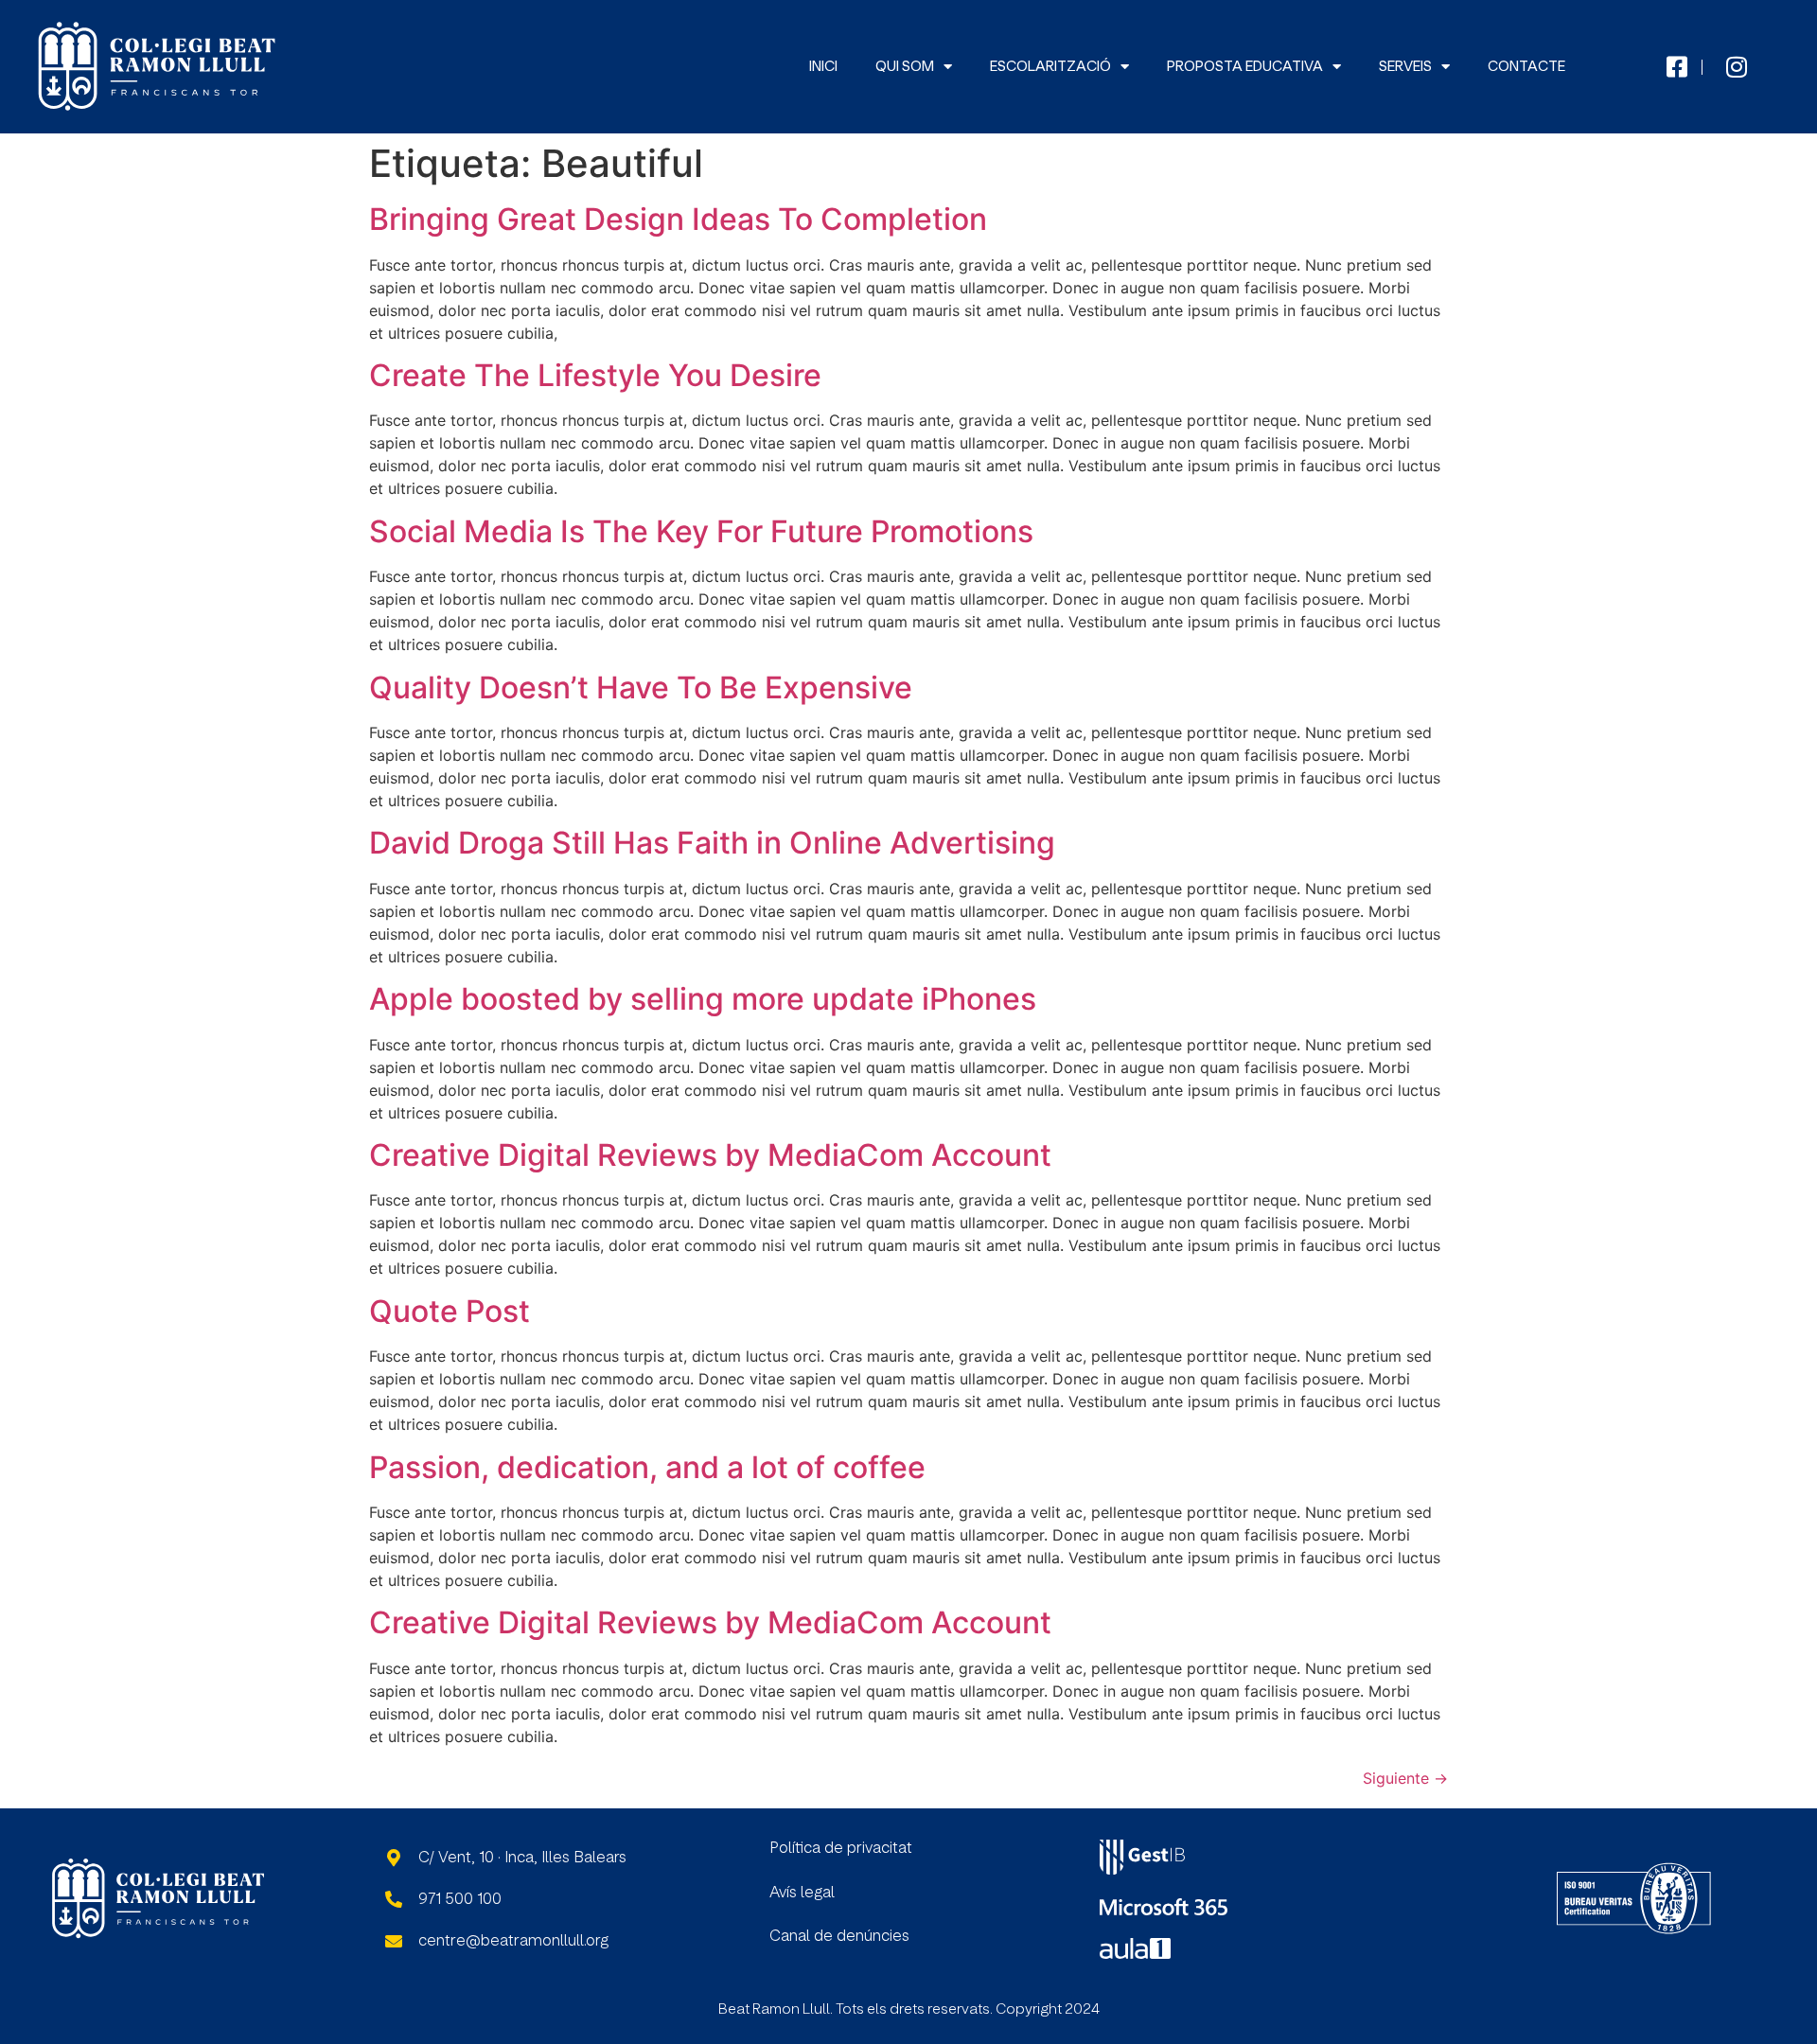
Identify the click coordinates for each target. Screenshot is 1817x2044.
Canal (792, 1936)
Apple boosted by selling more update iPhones (703, 999)
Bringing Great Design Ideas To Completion (678, 219)
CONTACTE (1526, 67)
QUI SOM (905, 67)
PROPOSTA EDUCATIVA (1245, 67)
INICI (823, 67)
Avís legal (802, 1893)
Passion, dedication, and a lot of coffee (647, 1467)
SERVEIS (1405, 67)
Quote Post (450, 1311)
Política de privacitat (841, 1848)
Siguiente (1405, 1778)
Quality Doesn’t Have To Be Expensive (641, 687)
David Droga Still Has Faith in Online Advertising (712, 843)
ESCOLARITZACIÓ (1050, 67)
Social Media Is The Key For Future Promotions (701, 531)
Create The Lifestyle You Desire (595, 375)
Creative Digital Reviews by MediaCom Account (710, 1155)
